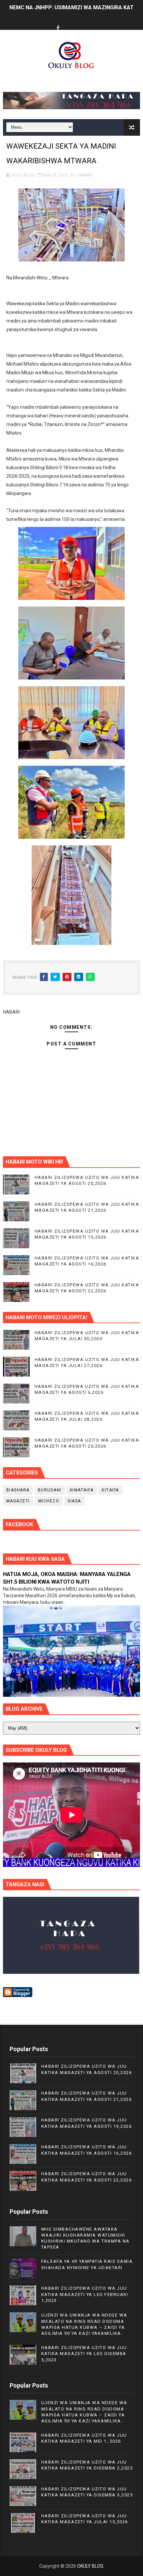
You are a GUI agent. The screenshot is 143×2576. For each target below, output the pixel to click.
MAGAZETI (18, 1501)
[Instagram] (83, 22)
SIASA (74, 1501)
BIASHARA (18, 1490)
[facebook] (58, 28)
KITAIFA (110, 1490)
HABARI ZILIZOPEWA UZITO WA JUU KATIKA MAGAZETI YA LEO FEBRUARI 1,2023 (85, 2294)
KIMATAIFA (82, 1490)
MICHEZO (49, 1501)
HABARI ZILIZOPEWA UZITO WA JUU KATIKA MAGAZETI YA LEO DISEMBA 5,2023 (84, 2354)
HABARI (84, 175)
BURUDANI (50, 1490)
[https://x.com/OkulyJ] (71, 22)
